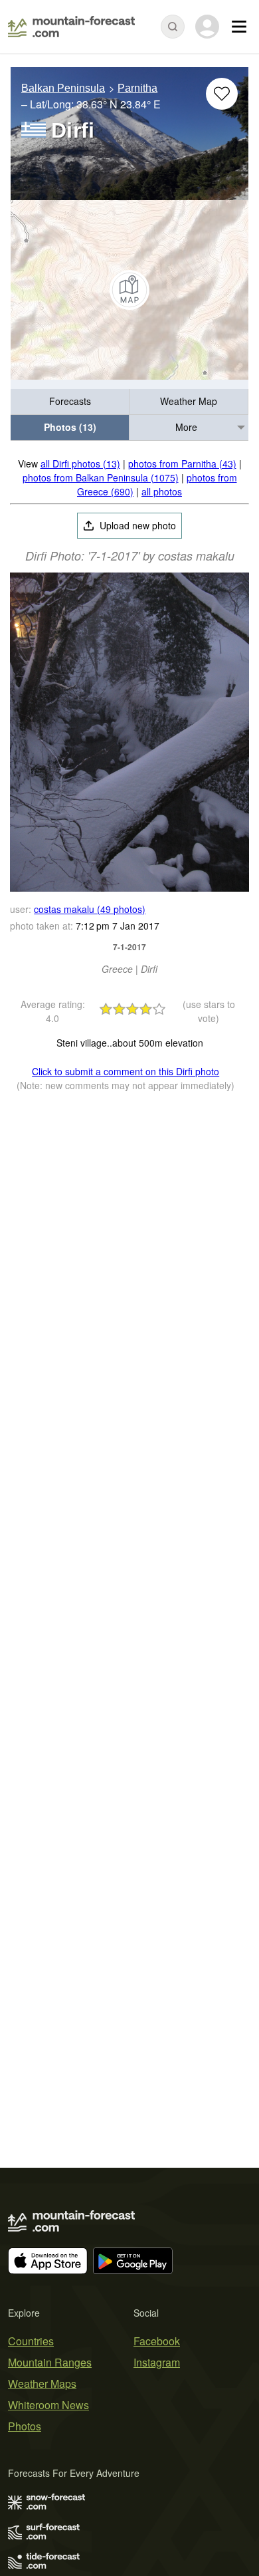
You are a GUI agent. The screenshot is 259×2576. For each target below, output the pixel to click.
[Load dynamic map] (129, 290)
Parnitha (137, 88)
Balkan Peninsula (63, 88)
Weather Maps (42, 2383)
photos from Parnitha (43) (182, 463)
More (186, 427)
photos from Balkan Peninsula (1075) (101, 477)
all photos (162, 491)
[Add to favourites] (222, 94)
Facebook (157, 2341)
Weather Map (189, 401)
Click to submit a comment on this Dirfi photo (126, 1071)
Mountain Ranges (50, 2362)
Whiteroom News (48, 2405)
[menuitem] (70, 402)
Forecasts (70, 401)
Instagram (157, 2362)
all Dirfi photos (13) (80, 463)
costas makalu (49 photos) (90, 909)
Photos (25, 2426)
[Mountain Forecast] (71, 27)
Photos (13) (70, 427)
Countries (31, 2341)
